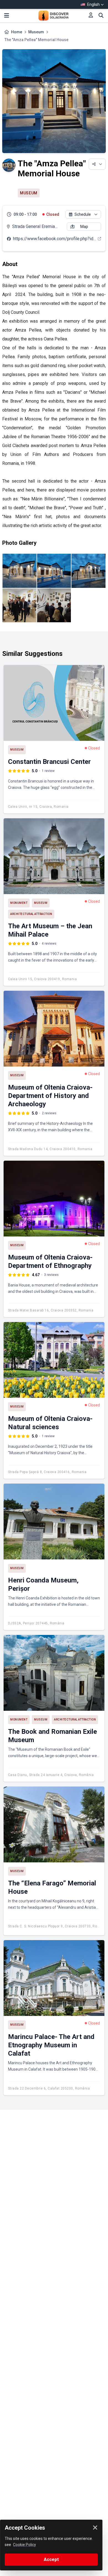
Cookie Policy (25, 2545)
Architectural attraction (31, 914)
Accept (51, 2559)
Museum (36, 32)
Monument (19, 903)
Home (17, 32)
